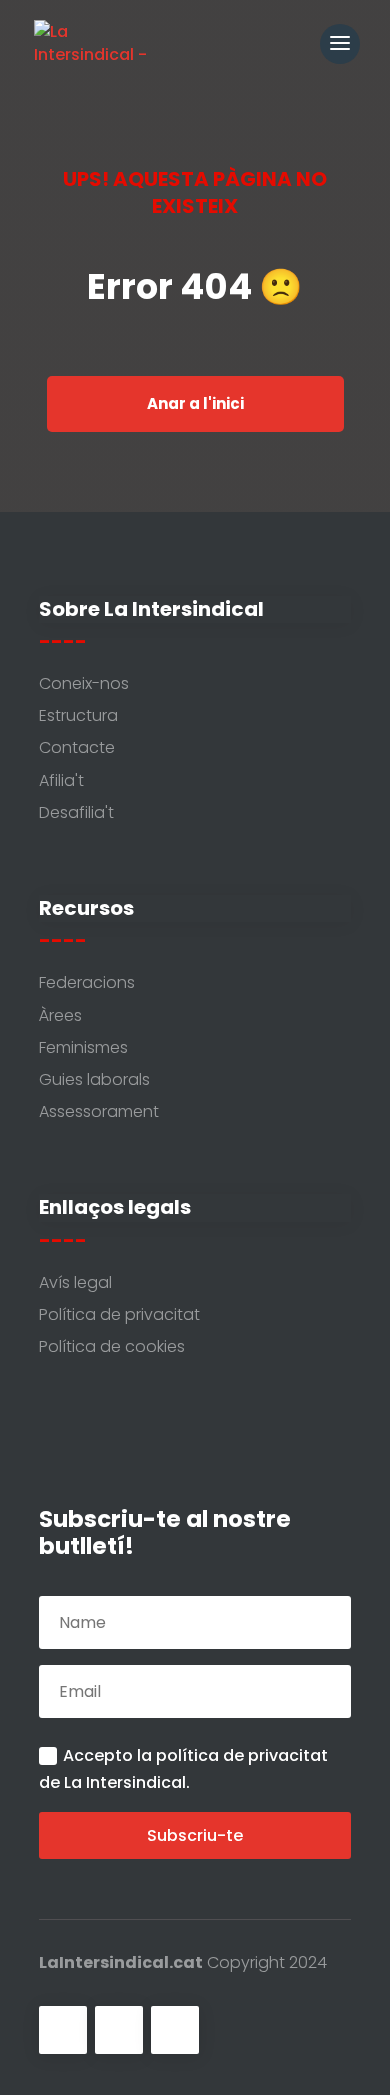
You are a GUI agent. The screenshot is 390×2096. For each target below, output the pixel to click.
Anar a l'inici (195, 403)
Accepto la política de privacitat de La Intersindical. (183, 1769)
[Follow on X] (119, 2030)
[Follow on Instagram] (175, 2030)
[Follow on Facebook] (63, 2030)
